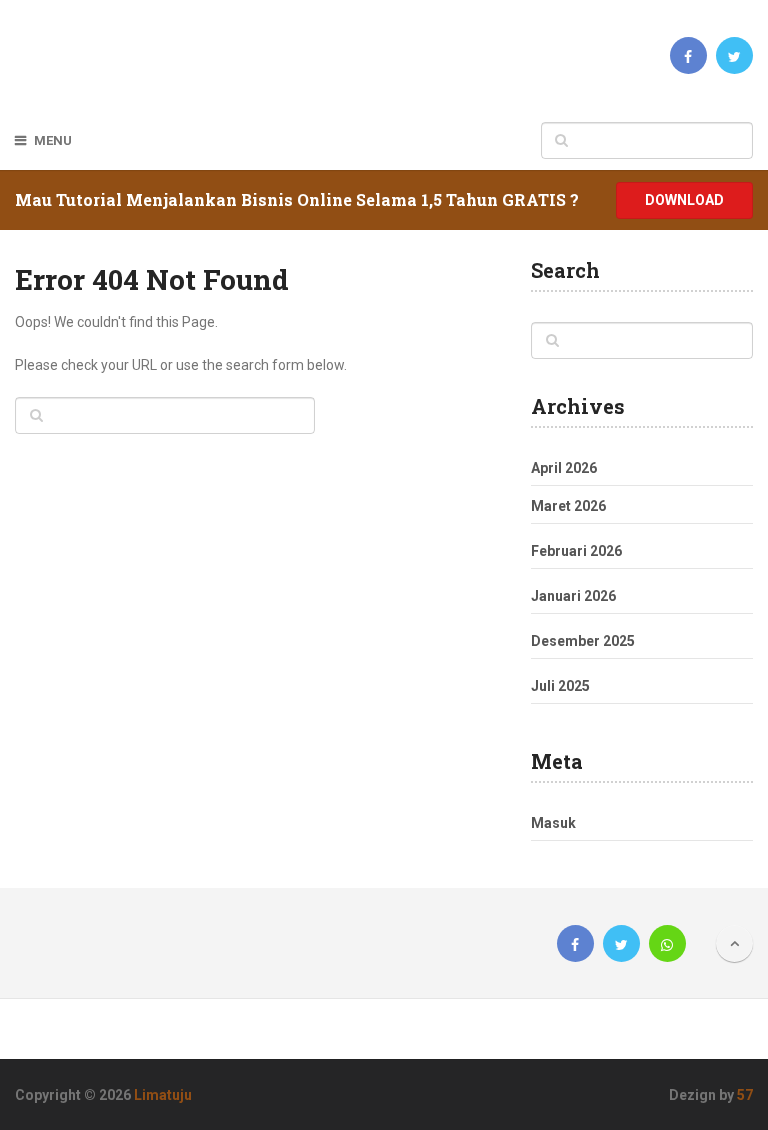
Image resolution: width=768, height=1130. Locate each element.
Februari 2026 (576, 551)
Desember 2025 (583, 641)
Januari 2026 (573, 596)
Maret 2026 (568, 506)
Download (684, 200)
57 (745, 1095)
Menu (53, 140)
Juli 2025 (560, 686)
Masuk (553, 823)
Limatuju (163, 1095)
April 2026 (564, 468)
